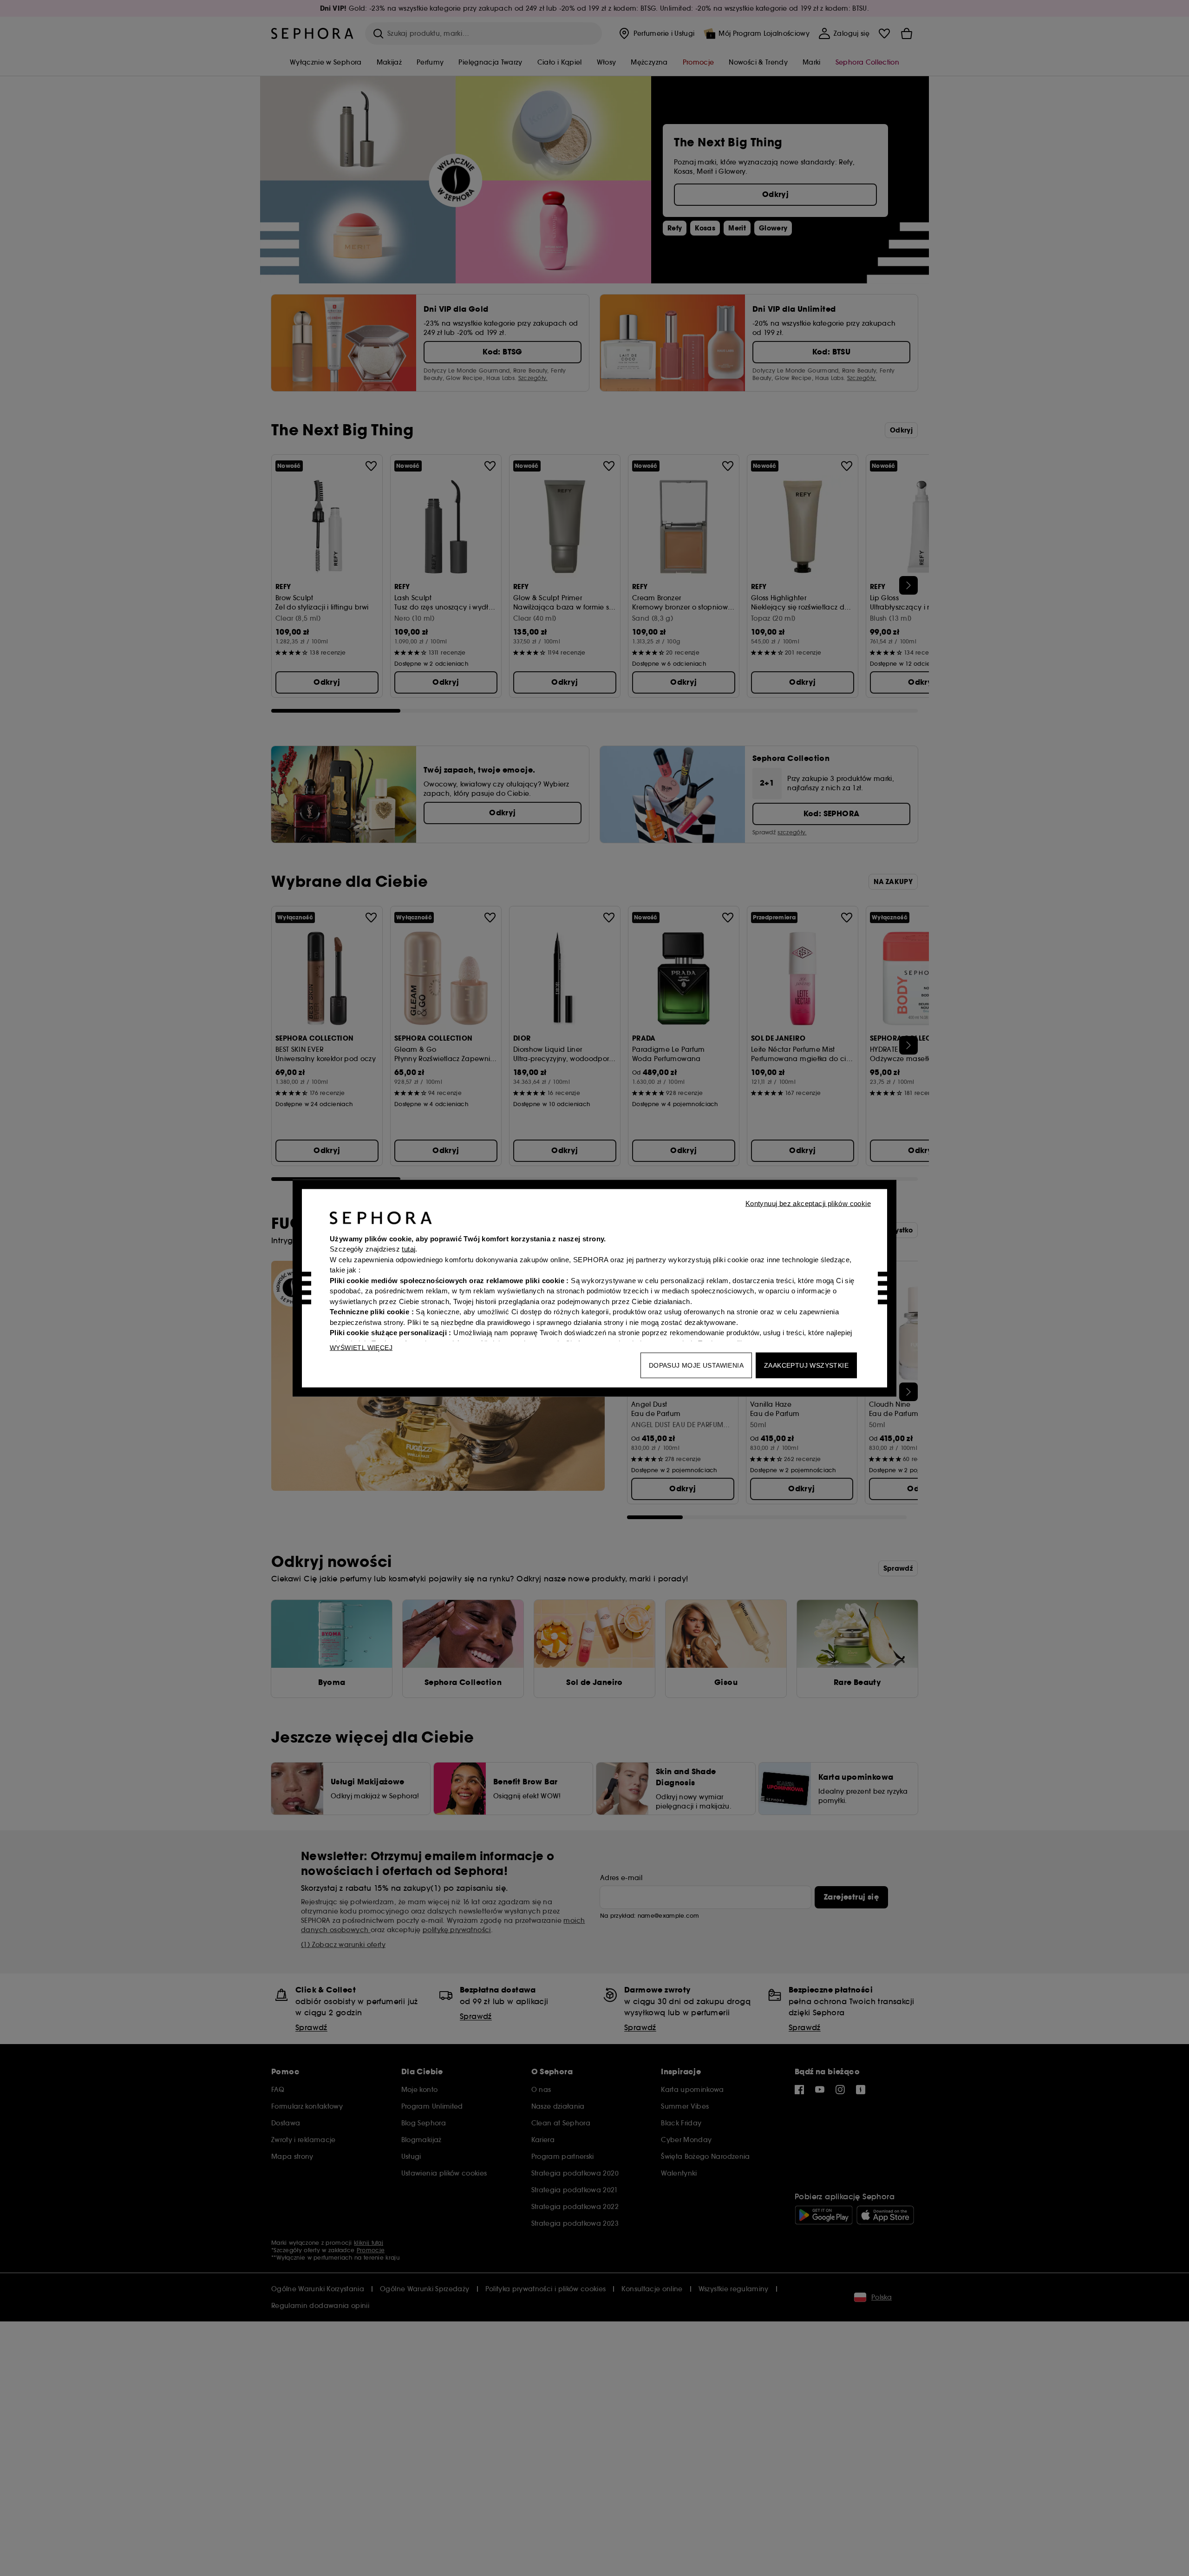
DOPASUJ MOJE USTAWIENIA (696, 1365)
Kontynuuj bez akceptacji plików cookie (808, 1203)
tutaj (408, 1249)
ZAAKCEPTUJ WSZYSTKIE (806, 1365)
